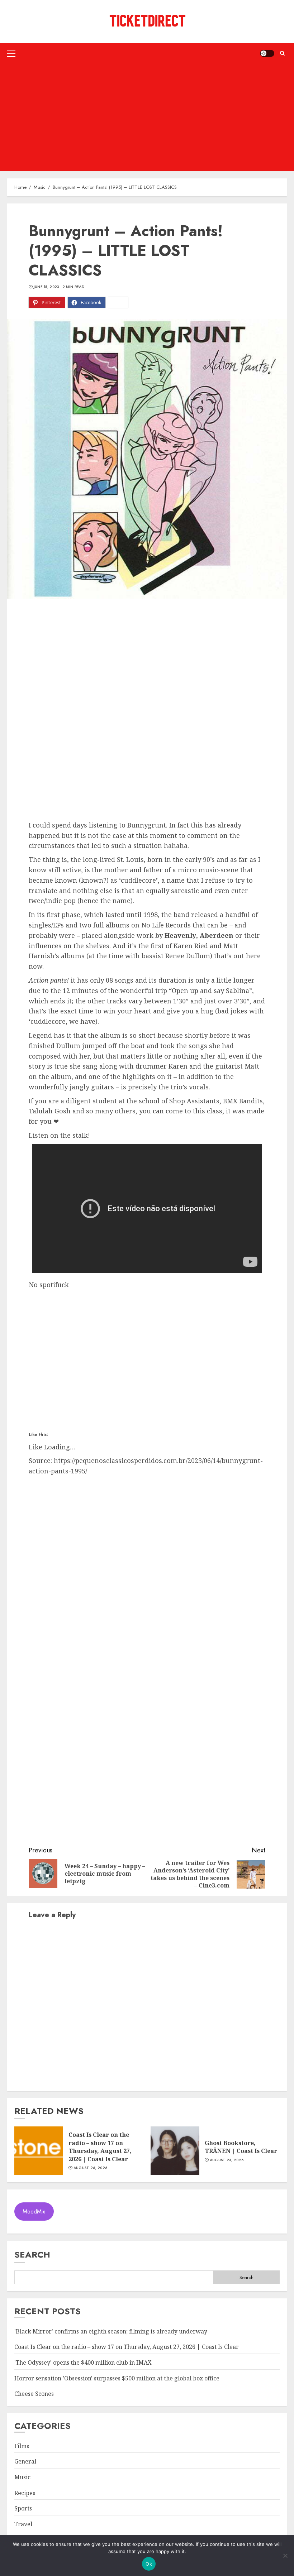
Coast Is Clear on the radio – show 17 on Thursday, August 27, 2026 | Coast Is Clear (100, 2147)
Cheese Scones (34, 2394)
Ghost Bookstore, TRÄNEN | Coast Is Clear (241, 2147)
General (25, 2461)
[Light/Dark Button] (267, 53)
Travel (23, 2524)
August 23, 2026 (227, 2160)
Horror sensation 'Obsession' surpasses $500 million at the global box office (117, 2378)
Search (32, 2254)
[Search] (282, 53)
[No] (285, 2556)
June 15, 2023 (47, 287)
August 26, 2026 (91, 2168)
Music (22, 2477)
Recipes (25, 2493)
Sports (23, 2508)
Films (22, 2446)
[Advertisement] (147, 117)
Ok (149, 2564)
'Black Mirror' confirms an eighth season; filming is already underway (111, 2331)
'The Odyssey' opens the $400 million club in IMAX (83, 2362)
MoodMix (34, 2212)
